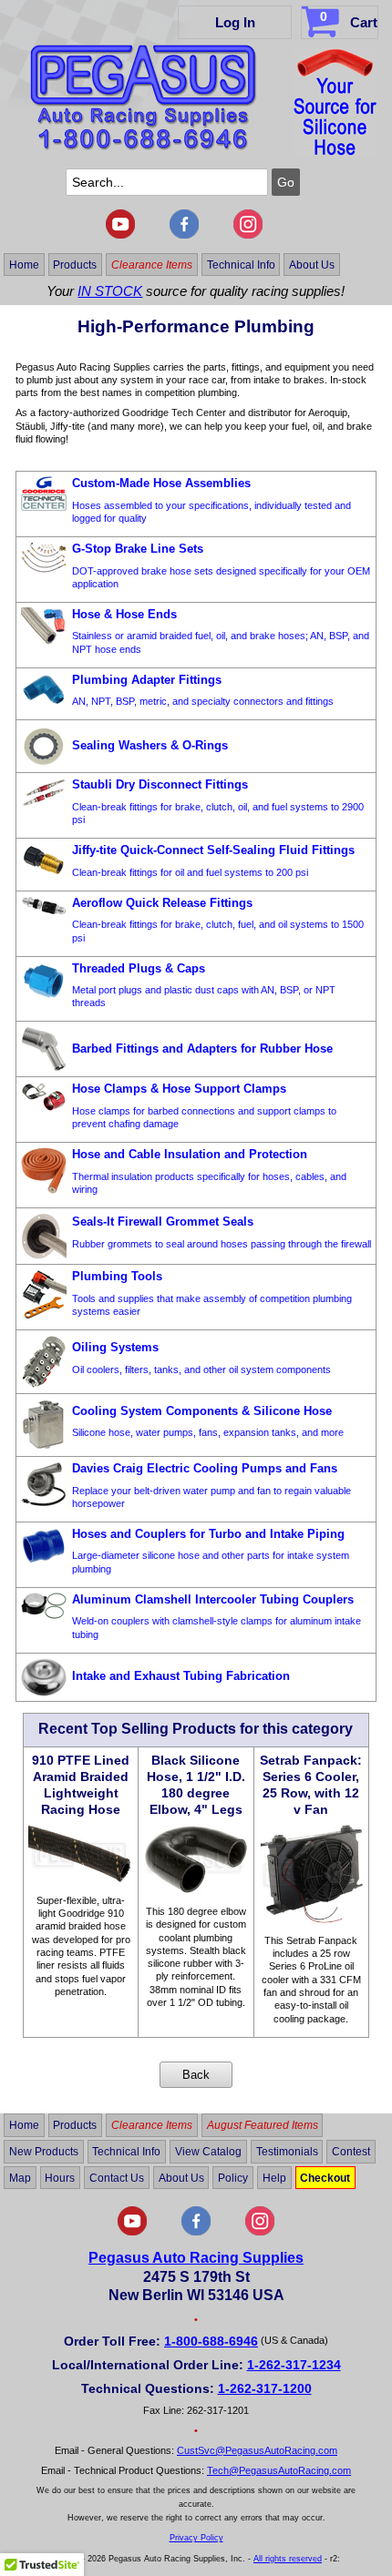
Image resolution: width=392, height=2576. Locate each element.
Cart (349, 20)
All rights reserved (288, 2559)
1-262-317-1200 (265, 2388)
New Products (44, 2152)
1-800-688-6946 (211, 2341)
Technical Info (241, 264)
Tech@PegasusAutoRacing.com (279, 2470)
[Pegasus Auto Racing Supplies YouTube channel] (120, 235)
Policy (233, 2177)
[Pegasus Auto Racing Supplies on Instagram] (248, 235)
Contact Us (117, 2177)
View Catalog (208, 2152)
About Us (312, 264)
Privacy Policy (196, 2538)
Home (24, 264)
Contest (351, 2152)
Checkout (325, 2177)
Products (75, 264)
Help (274, 2177)
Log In (235, 22)
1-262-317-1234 (294, 2365)
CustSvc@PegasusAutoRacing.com (257, 2450)
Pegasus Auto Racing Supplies (196, 2258)
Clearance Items (152, 264)
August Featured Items (263, 2125)
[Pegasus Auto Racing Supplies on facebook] (184, 235)
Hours (60, 2177)
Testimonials (287, 2152)
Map (20, 2177)
